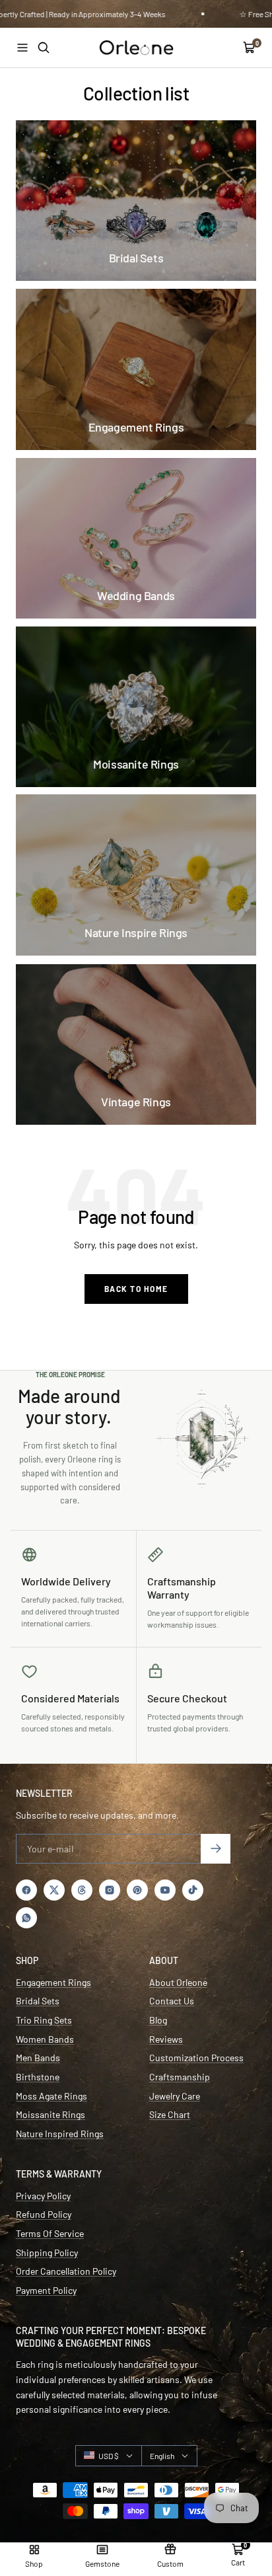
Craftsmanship (180, 2077)
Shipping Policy (47, 2253)
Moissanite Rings (51, 2114)
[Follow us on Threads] (82, 1890)
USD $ (109, 2456)
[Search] (44, 48)
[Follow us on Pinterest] (137, 1890)
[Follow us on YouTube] (165, 1890)
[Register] (216, 1849)
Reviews (166, 2039)
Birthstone (38, 2077)
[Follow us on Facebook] (26, 1890)
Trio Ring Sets (44, 2020)
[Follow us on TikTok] (193, 1890)
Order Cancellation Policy (66, 2271)
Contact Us (172, 2001)
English (162, 2456)
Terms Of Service (50, 2233)
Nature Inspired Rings (60, 2134)
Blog (158, 2020)
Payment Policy (46, 2290)
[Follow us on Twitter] (54, 1890)
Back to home (136, 1289)
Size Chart (170, 2114)
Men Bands (38, 2058)
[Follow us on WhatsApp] (26, 1918)
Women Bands (45, 2039)
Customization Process (196, 2058)
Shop (34, 2563)
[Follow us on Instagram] (110, 1890)
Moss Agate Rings (51, 2096)
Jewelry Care (175, 2096)
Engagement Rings (53, 1982)
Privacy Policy (43, 2196)
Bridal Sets (38, 2001)
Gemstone (102, 2563)
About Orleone (178, 1982)
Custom (170, 2563)
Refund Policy (44, 2214)
